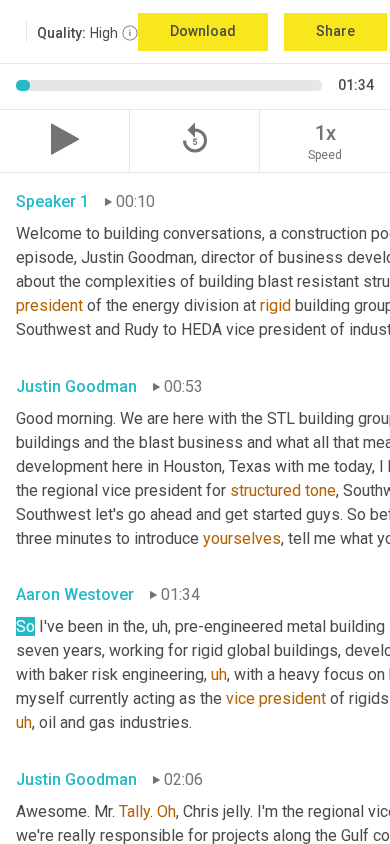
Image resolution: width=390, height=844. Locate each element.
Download (203, 31)
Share (335, 31)
